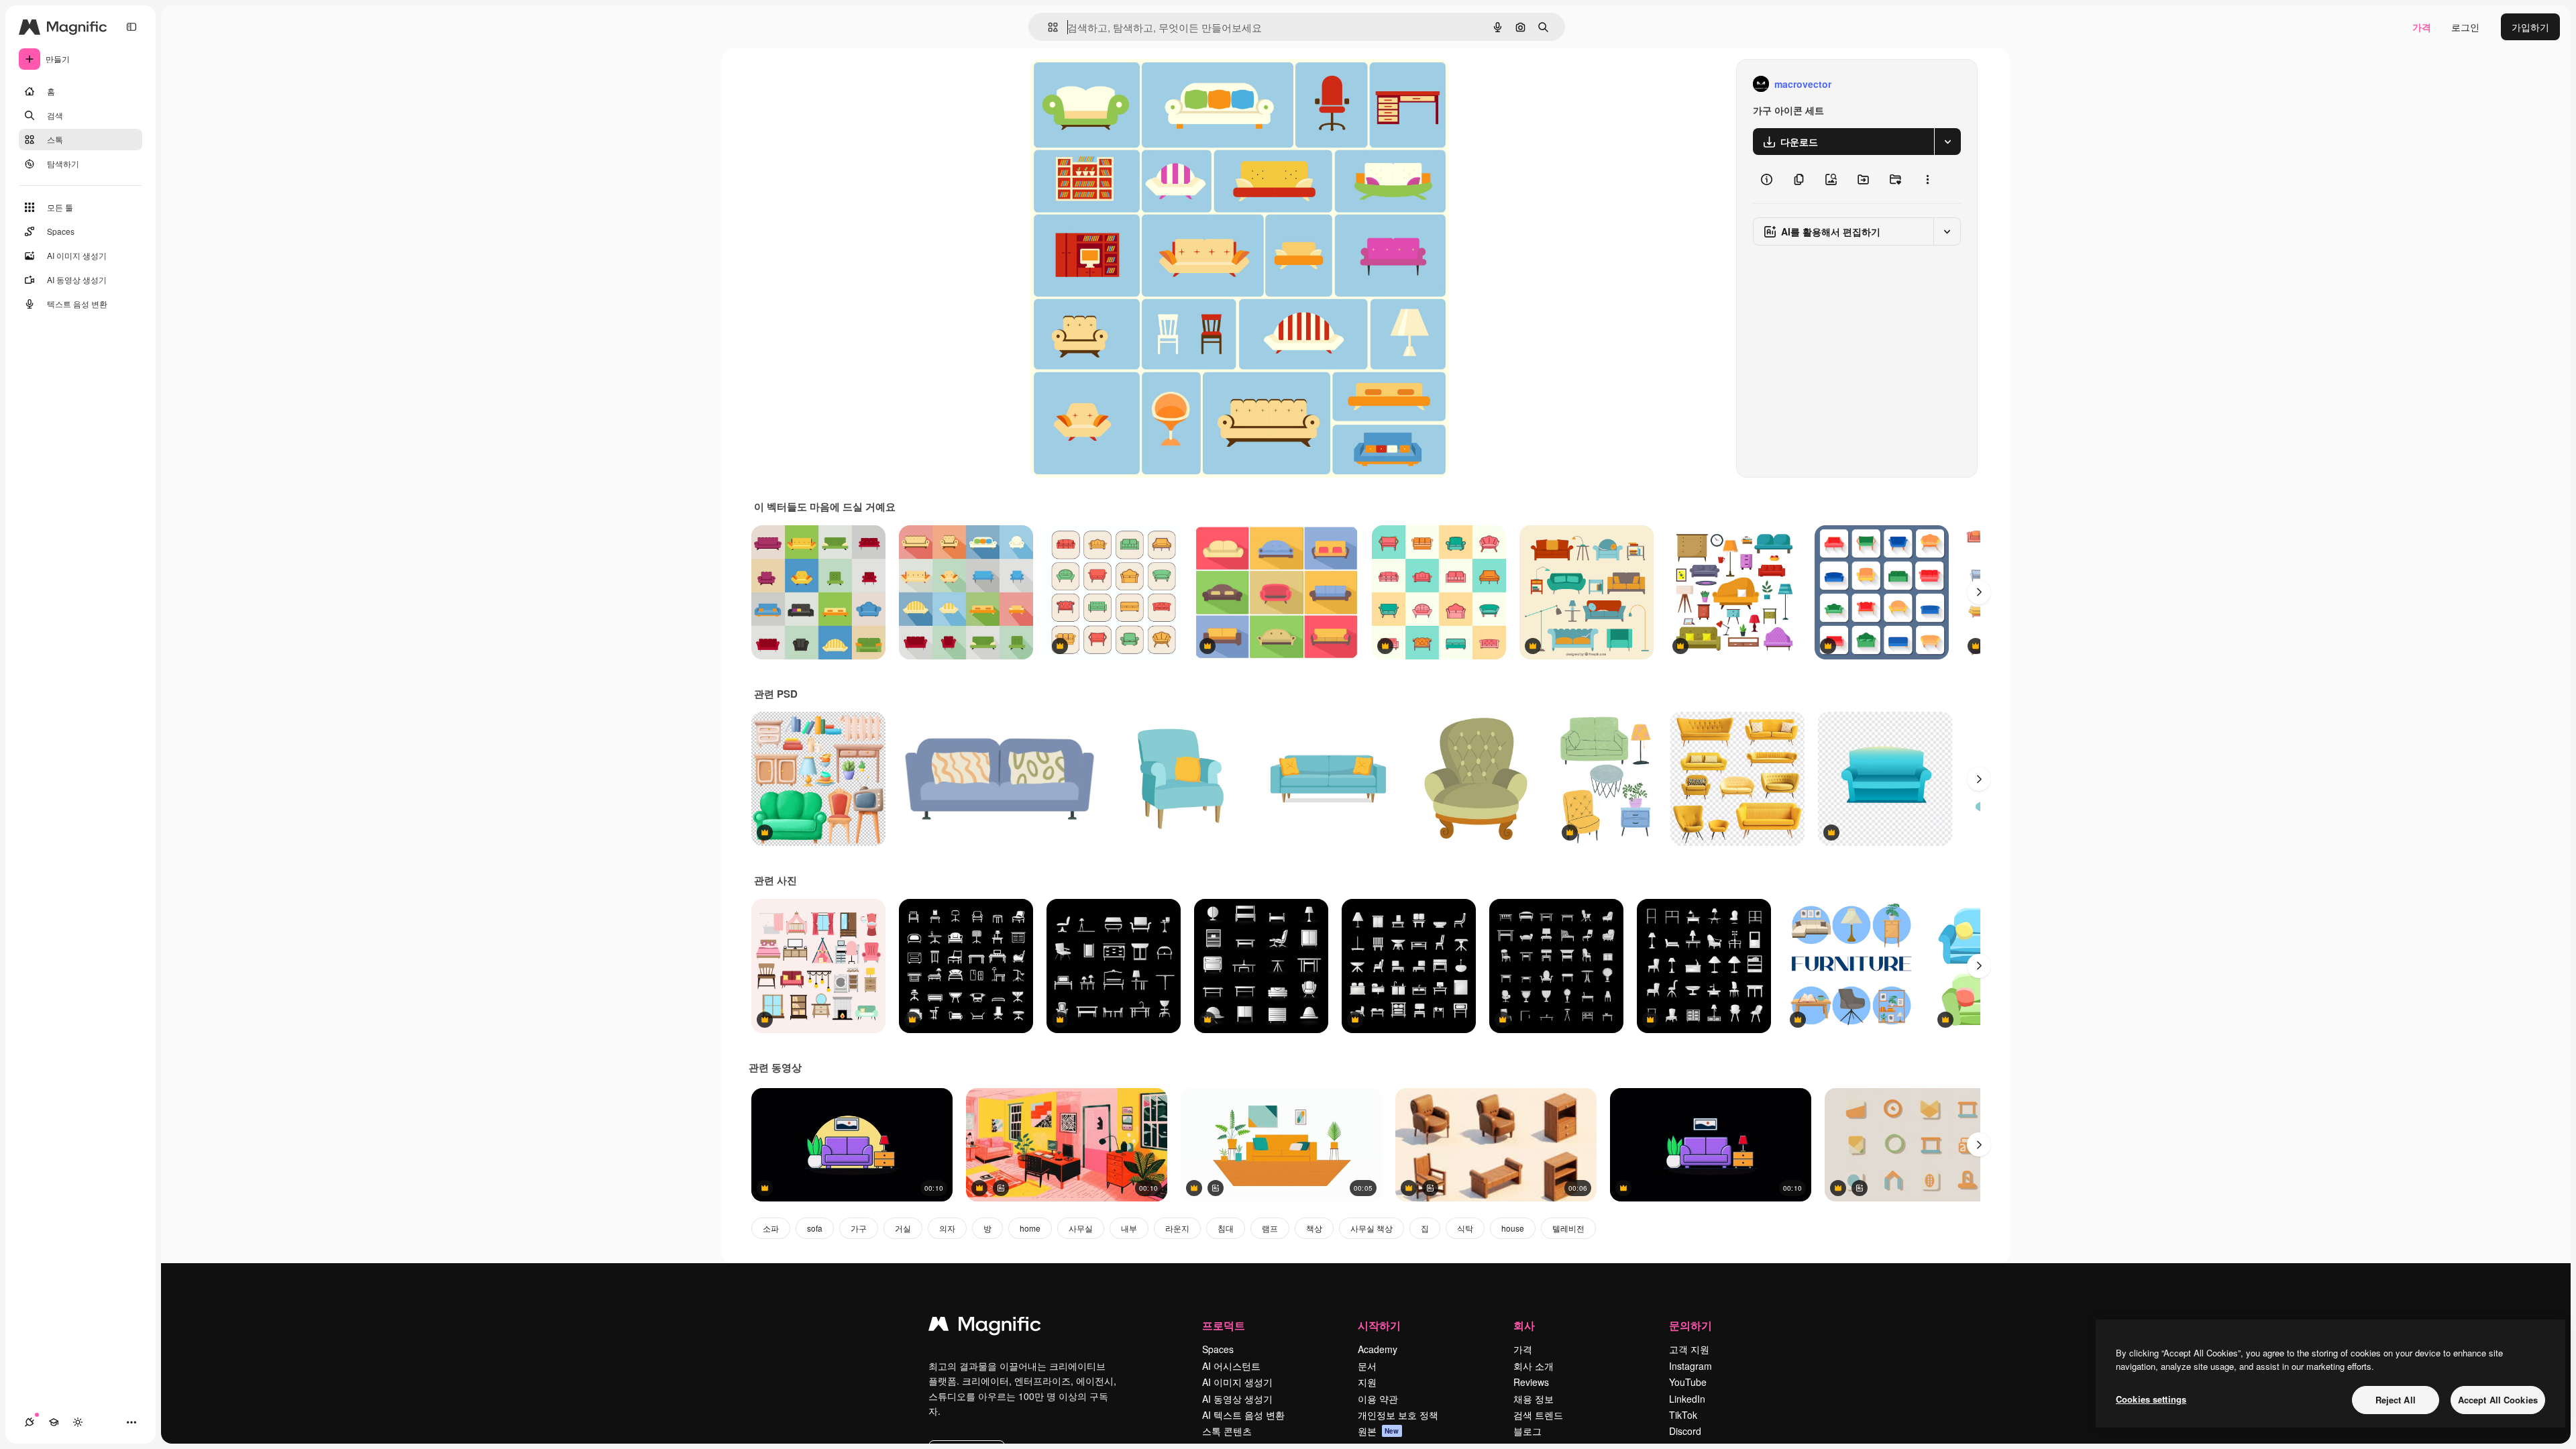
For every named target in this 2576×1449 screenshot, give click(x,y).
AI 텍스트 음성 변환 (1243, 1415)
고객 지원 (1689, 1349)
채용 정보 (1534, 1399)
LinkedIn (1687, 1399)
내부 (1129, 1228)
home (1030, 1228)
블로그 (1527, 1431)
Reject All (2396, 1400)
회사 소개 (1534, 1366)
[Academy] (54, 1422)
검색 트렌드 (1538, 1415)
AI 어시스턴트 (1231, 1366)
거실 (903, 1228)
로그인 (2465, 27)
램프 (1270, 1228)
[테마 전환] (78, 1422)
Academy (1378, 1349)
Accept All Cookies (2498, 1400)
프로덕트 (1224, 1325)
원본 (1379, 1431)
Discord (1685, 1431)
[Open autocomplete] (1048, 27)
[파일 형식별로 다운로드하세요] (1947, 142)
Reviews (1531, 1382)
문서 (1367, 1366)
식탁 (1465, 1228)
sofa (815, 1228)
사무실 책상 (1372, 1228)
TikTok (1683, 1415)
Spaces (1218, 1349)
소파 (771, 1228)
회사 (1524, 1325)
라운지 (1177, 1228)
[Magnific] (985, 1327)
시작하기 (1379, 1325)
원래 (1108, 84)
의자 (947, 1228)
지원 (1367, 1382)
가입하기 (2530, 27)
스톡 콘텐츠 (1227, 1431)
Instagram (1690, 1366)
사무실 (1081, 1228)
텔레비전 (1568, 1228)
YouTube (1688, 1382)
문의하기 (1690, 1325)
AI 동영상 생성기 (1237, 1399)
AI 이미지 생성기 (1237, 1382)
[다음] (1979, 592)
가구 (859, 1228)
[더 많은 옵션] (1927, 179)
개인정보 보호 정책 (1398, 1415)
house (1513, 1228)
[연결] (30, 1422)
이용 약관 (1378, 1399)
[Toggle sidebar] (131, 27)
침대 (1226, 1228)
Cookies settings (2151, 1399)
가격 (2422, 27)
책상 (1314, 1228)
